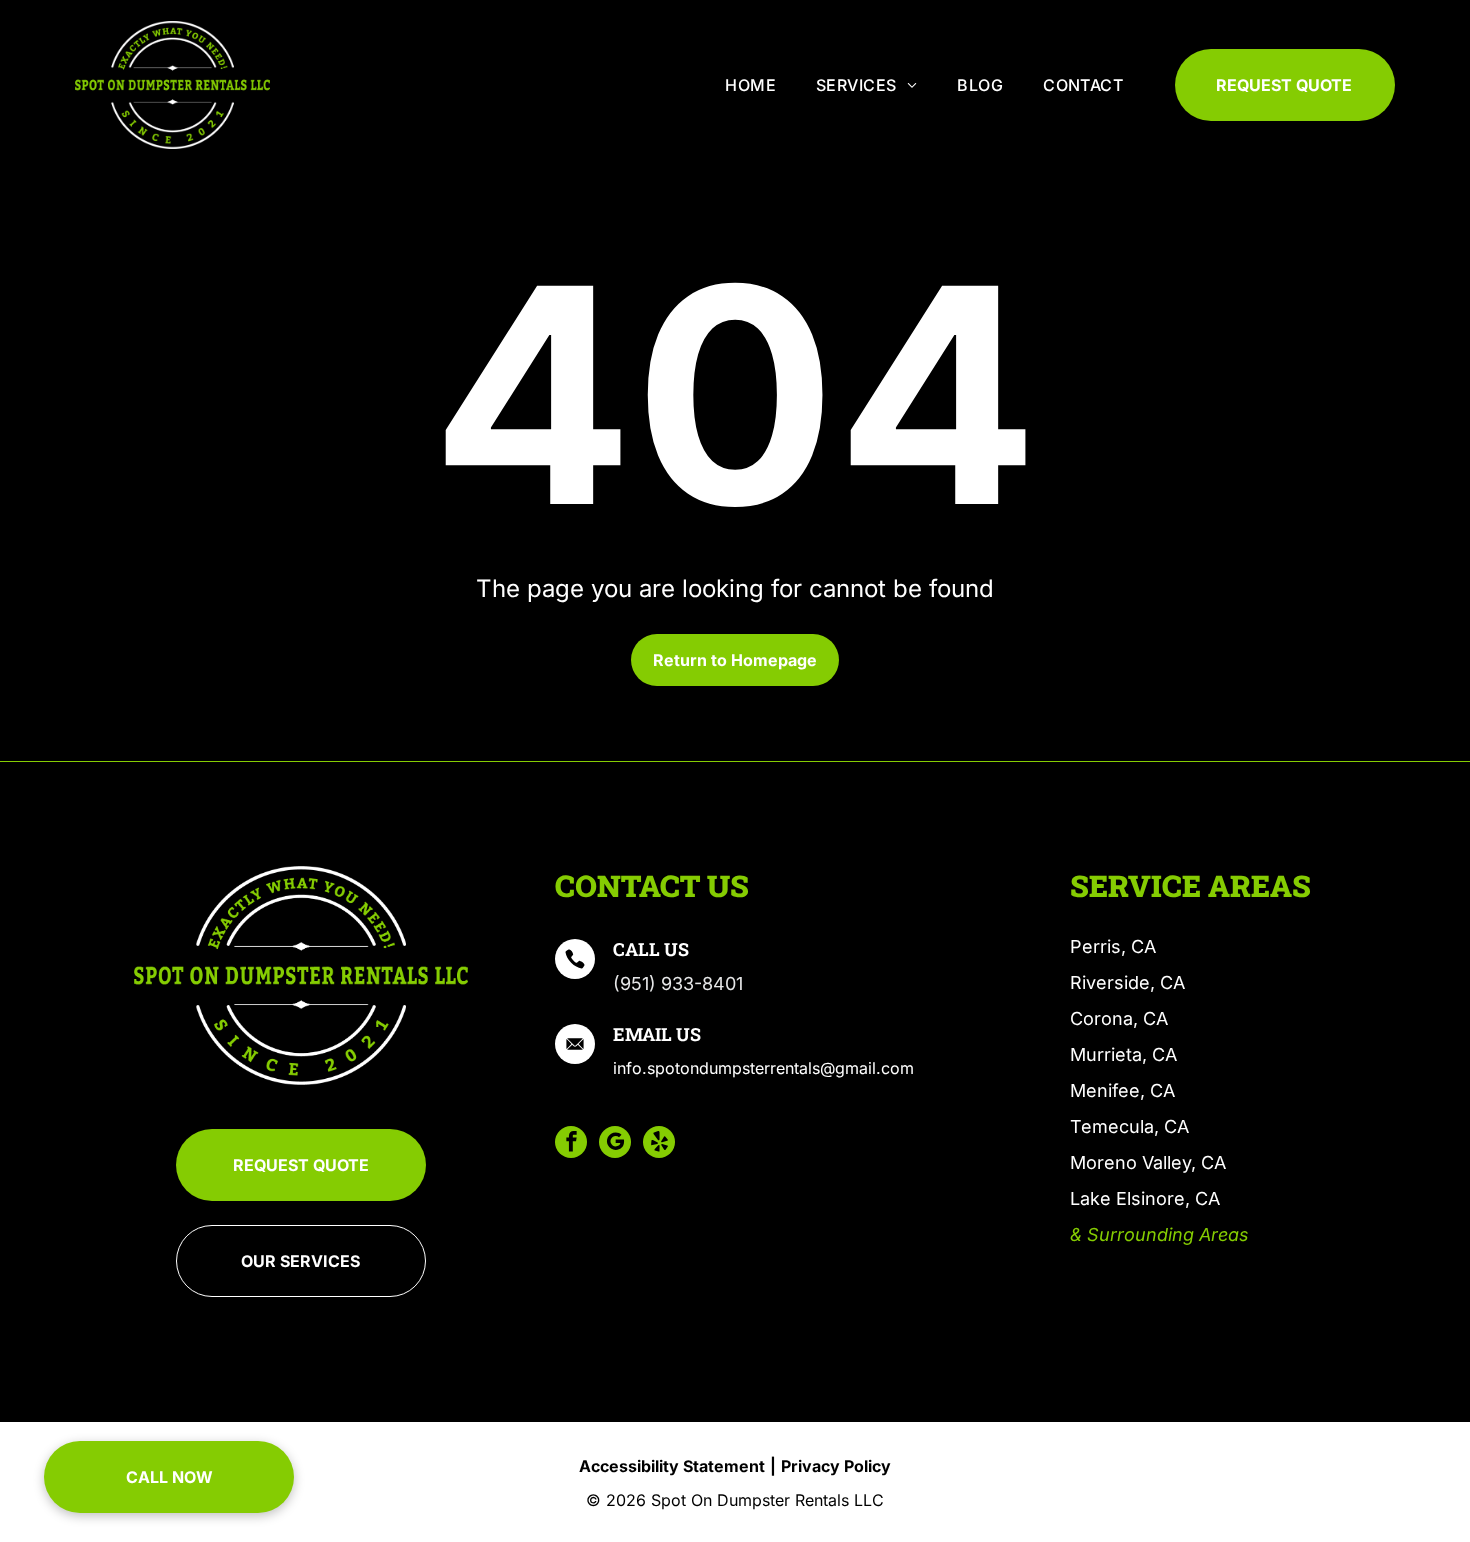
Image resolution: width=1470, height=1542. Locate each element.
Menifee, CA (1122, 1090)
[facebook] (571, 1144)
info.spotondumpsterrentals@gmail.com (763, 1068)
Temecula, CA (1129, 1126)
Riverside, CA (1127, 982)
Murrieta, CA (1123, 1054)
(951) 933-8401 (678, 983)
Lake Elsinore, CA (1145, 1198)
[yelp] (659, 1144)
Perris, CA (1113, 946)
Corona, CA (1119, 1018)
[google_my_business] (615, 1144)
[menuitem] (750, 85)
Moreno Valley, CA (1148, 1162)
